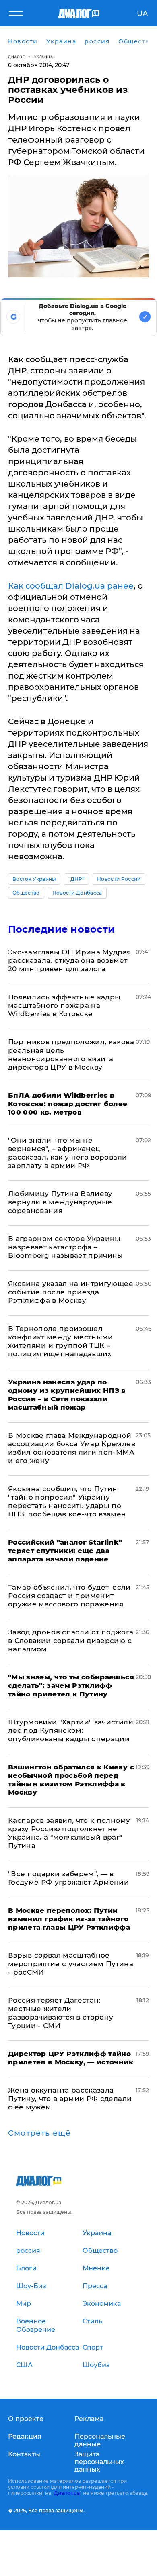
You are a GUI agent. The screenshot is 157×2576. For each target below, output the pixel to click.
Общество (26, 893)
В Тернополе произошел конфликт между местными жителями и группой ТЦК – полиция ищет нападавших (61, 1341)
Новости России (119, 879)
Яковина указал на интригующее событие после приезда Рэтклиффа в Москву (71, 1292)
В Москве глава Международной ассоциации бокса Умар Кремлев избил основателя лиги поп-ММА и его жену (72, 1448)
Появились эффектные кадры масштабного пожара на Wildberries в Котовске (64, 1005)
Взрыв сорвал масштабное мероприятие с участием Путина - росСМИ (71, 1964)
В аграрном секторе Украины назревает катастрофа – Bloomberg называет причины (66, 1247)
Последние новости (61, 929)
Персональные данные (100, 2440)
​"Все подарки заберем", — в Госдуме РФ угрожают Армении (68, 1878)
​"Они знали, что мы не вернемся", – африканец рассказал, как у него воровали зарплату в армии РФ (67, 1153)
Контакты (24, 2454)
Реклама (89, 2419)
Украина (44, 57)
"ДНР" (76, 879)
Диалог (16, 57)
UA (142, 14)
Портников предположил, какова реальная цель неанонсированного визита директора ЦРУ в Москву (71, 1055)
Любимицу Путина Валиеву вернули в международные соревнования (60, 1202)
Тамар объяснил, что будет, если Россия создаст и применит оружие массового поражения (69, 1596)
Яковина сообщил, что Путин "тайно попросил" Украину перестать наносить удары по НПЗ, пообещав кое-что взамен (67, 1501)
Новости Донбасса (77, 893)
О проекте (26, 2419)
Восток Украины (34, 879)
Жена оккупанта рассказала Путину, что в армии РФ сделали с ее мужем (70, 2099)
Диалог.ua (67, 2493)
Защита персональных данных (99, 2462)
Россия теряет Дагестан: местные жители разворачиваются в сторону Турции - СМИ (61, 2013)
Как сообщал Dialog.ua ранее (71, 586)
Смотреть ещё (39, 2133)
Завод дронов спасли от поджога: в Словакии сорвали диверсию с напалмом (72, 1641)
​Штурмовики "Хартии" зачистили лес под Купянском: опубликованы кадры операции (71, 1730)
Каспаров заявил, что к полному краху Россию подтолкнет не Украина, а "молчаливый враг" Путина (69, 1833)
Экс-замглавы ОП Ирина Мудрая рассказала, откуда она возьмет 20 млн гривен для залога (70, 960)
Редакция (25, 2436)
